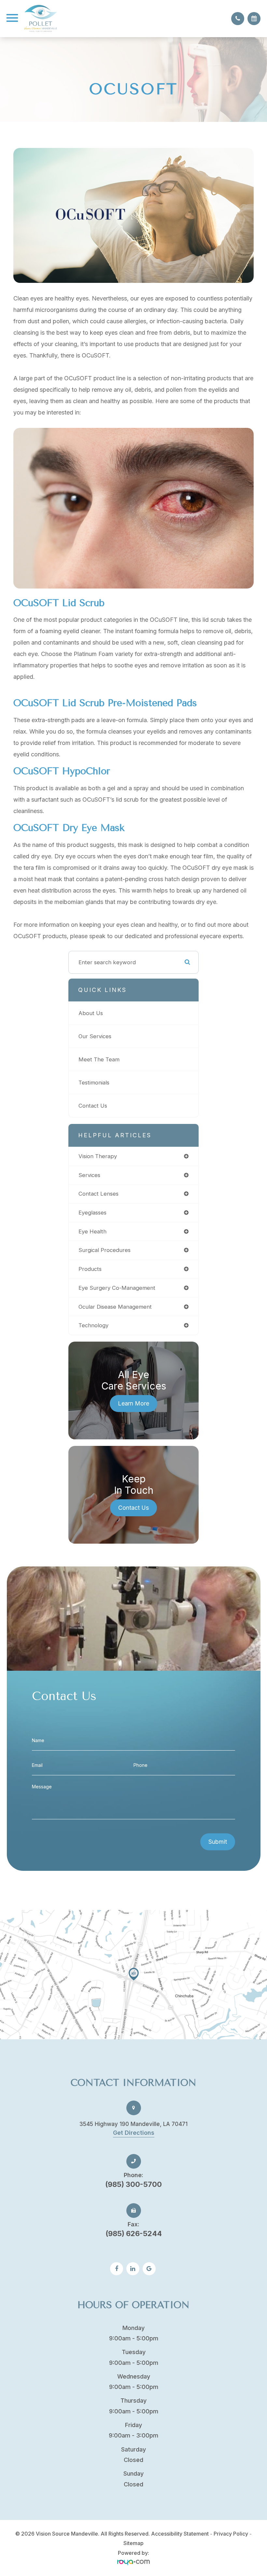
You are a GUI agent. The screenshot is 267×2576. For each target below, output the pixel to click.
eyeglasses (92, 1213)
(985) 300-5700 (133, 2180)
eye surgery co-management (117, 1288)
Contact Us (93, 1106)
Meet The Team (99, 1059)
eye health (92, 1231)
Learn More (133, 1403)
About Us (91, 1013)
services (89, 1175)
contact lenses (98, 1194)
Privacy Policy (231, 2534)
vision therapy (98, 1156)
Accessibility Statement (180, 2534)
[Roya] (133, 2562)
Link (133, 1975)
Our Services (95, 1036)
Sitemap (133, 2543)
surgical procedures (105, 1250)
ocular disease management (115, 1307)
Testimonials (94, 1083)
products (90, 1269)
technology (93, 1325)
